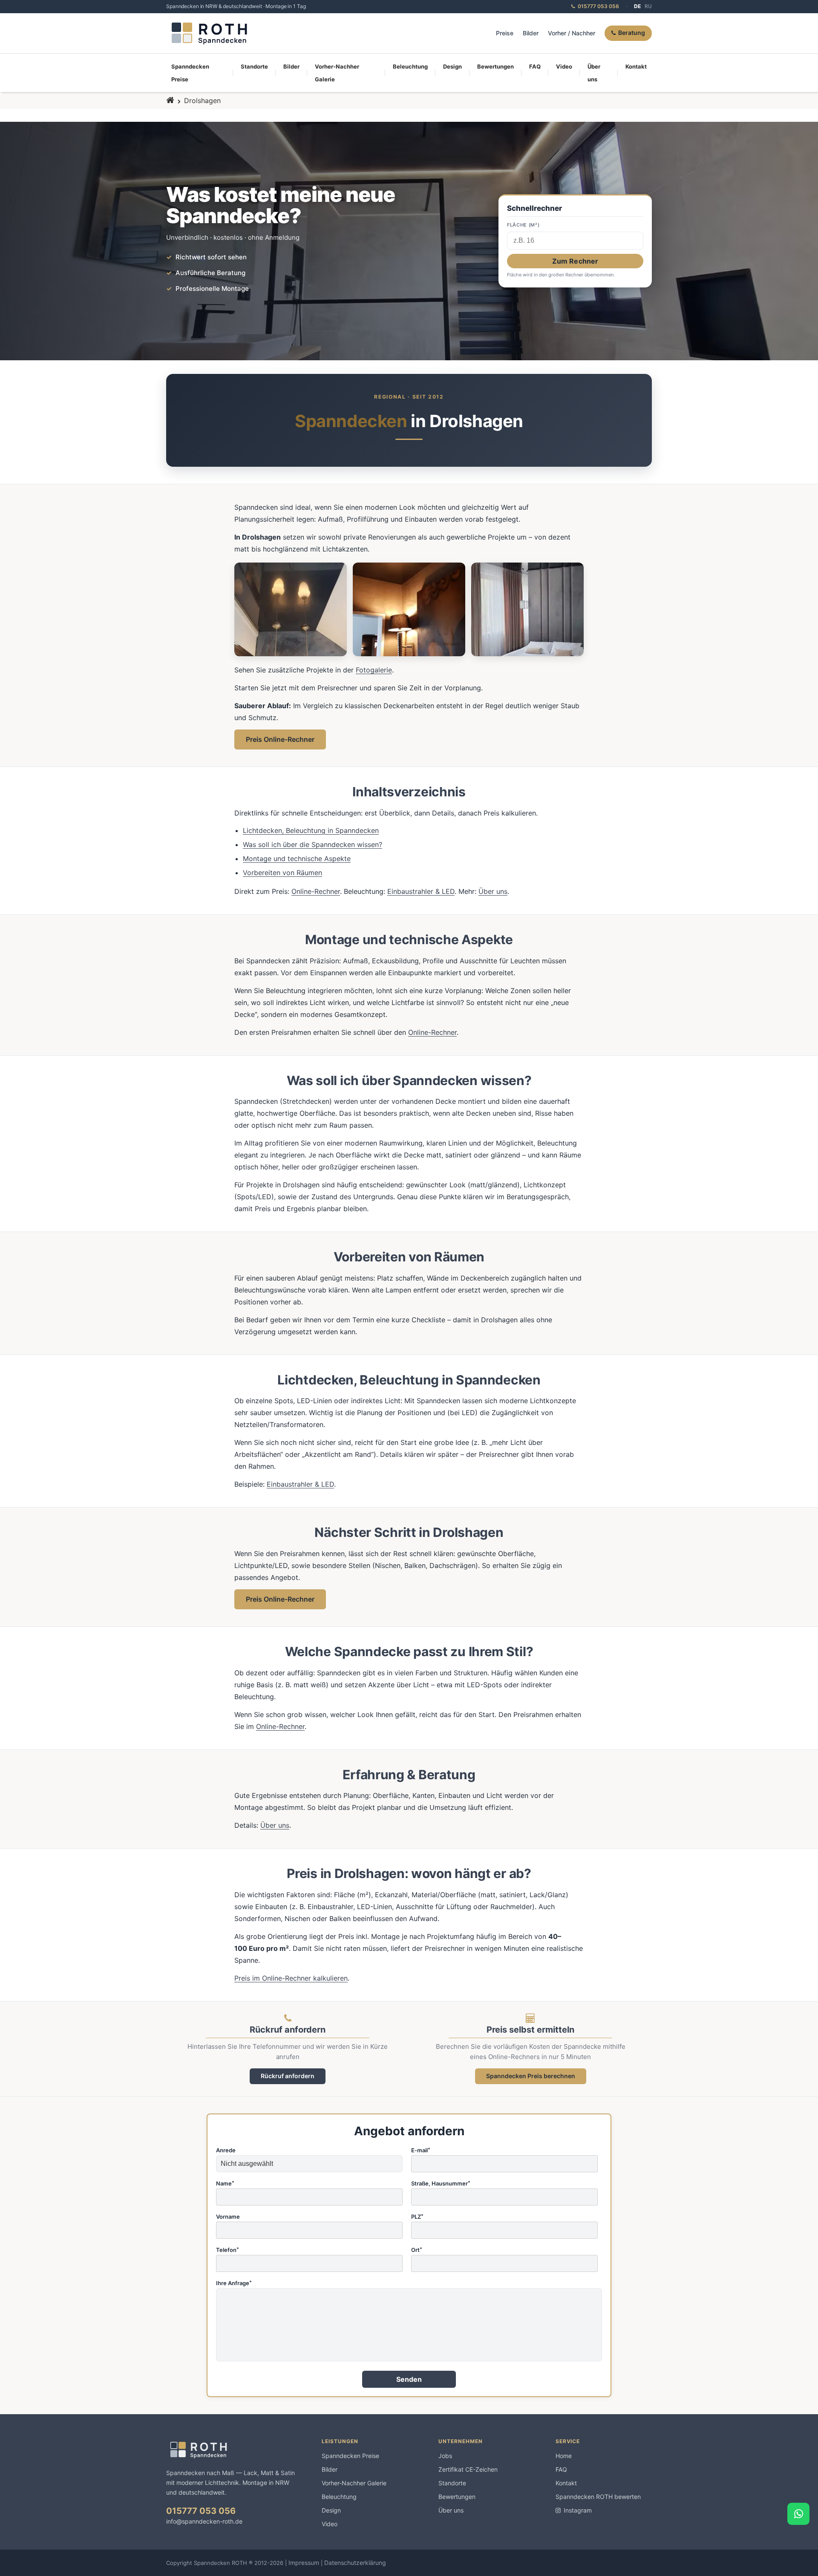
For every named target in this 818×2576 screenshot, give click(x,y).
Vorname (228, 2217)
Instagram (578, 2510)
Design (452, 66)
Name (225, 2184)
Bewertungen (495, 66)
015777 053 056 (201, 2511)
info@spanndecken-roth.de (204, 2521)
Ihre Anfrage (234, 2283)
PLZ (417, 2217)
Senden (409, 2379)
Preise (505, 33)
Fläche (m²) (523, 225)
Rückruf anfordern (288, 2076)
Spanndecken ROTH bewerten (598, 2497)
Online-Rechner (316, 891)
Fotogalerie (374, 670)
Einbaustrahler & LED (421, 891)
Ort (417, 2250)
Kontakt (636, 66)
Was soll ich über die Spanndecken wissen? (313, 844)
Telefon (228, 2250)
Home (564, 2456)
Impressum (304, 2563)
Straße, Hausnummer (441, 2184)
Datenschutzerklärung (355, 2563)
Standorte (254, 66)
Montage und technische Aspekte (297, 859)
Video (564, 66)
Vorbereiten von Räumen (282, 873)
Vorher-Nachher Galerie (337, 73)
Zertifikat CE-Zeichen (468, 2469)
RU (648, 6)
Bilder (531, 33)
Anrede (226, 2151)
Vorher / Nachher (572, 33)
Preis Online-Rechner (280, 739)
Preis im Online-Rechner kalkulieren (291, 1978)
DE (637, 6)
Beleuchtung (410, 66)
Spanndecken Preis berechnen (531, 2076)
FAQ (535, 66)
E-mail (421, 2151)
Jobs (445, 2456)
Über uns (594, 73)
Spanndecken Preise (190, 73)
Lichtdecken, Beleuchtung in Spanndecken (311, 830)
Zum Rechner (575, 261)
